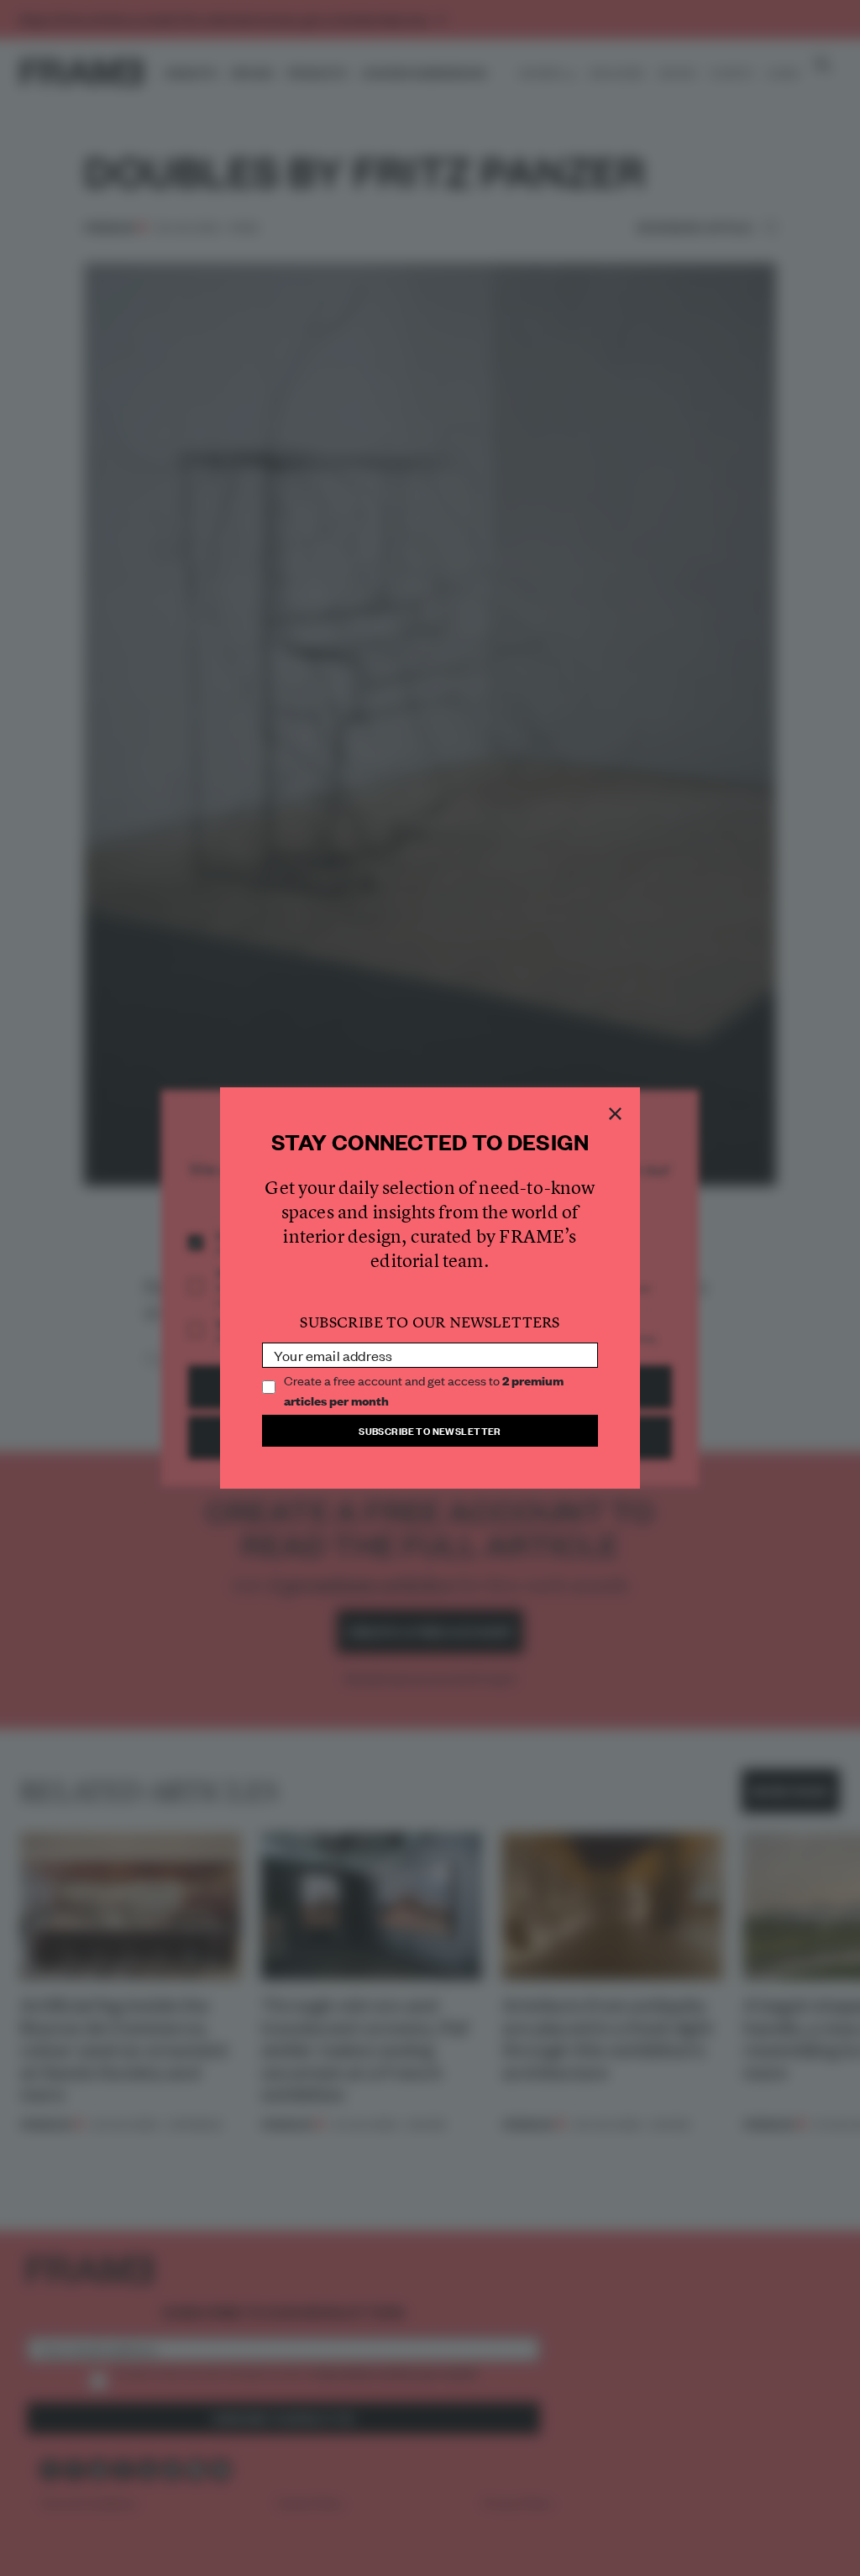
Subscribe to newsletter (430, 1430)
